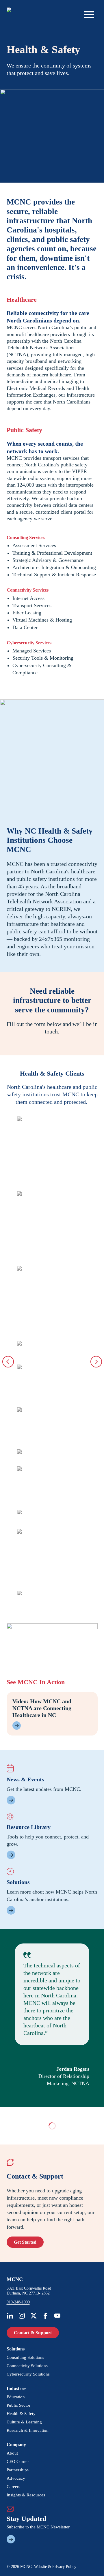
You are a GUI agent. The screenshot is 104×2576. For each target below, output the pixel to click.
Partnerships (18, 2470)
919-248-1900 (18, 2302)
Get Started (25, 2242)
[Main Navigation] (89, 14)
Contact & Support (33, 2333)
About (12, 2453)
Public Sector (18, 2405)
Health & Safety (21, 2414)
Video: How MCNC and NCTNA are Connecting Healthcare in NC (42, 1708)
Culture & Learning (24, 2422)
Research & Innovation (28, 2430)
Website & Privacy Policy (55, 2567)
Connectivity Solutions (27, 2366)
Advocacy (16, 2478)
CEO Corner (18, 2461)
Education (16, 2397)
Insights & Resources (26, 2495)
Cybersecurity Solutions (28, 2374)
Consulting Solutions (25, 2357)
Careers (13, 2487)
